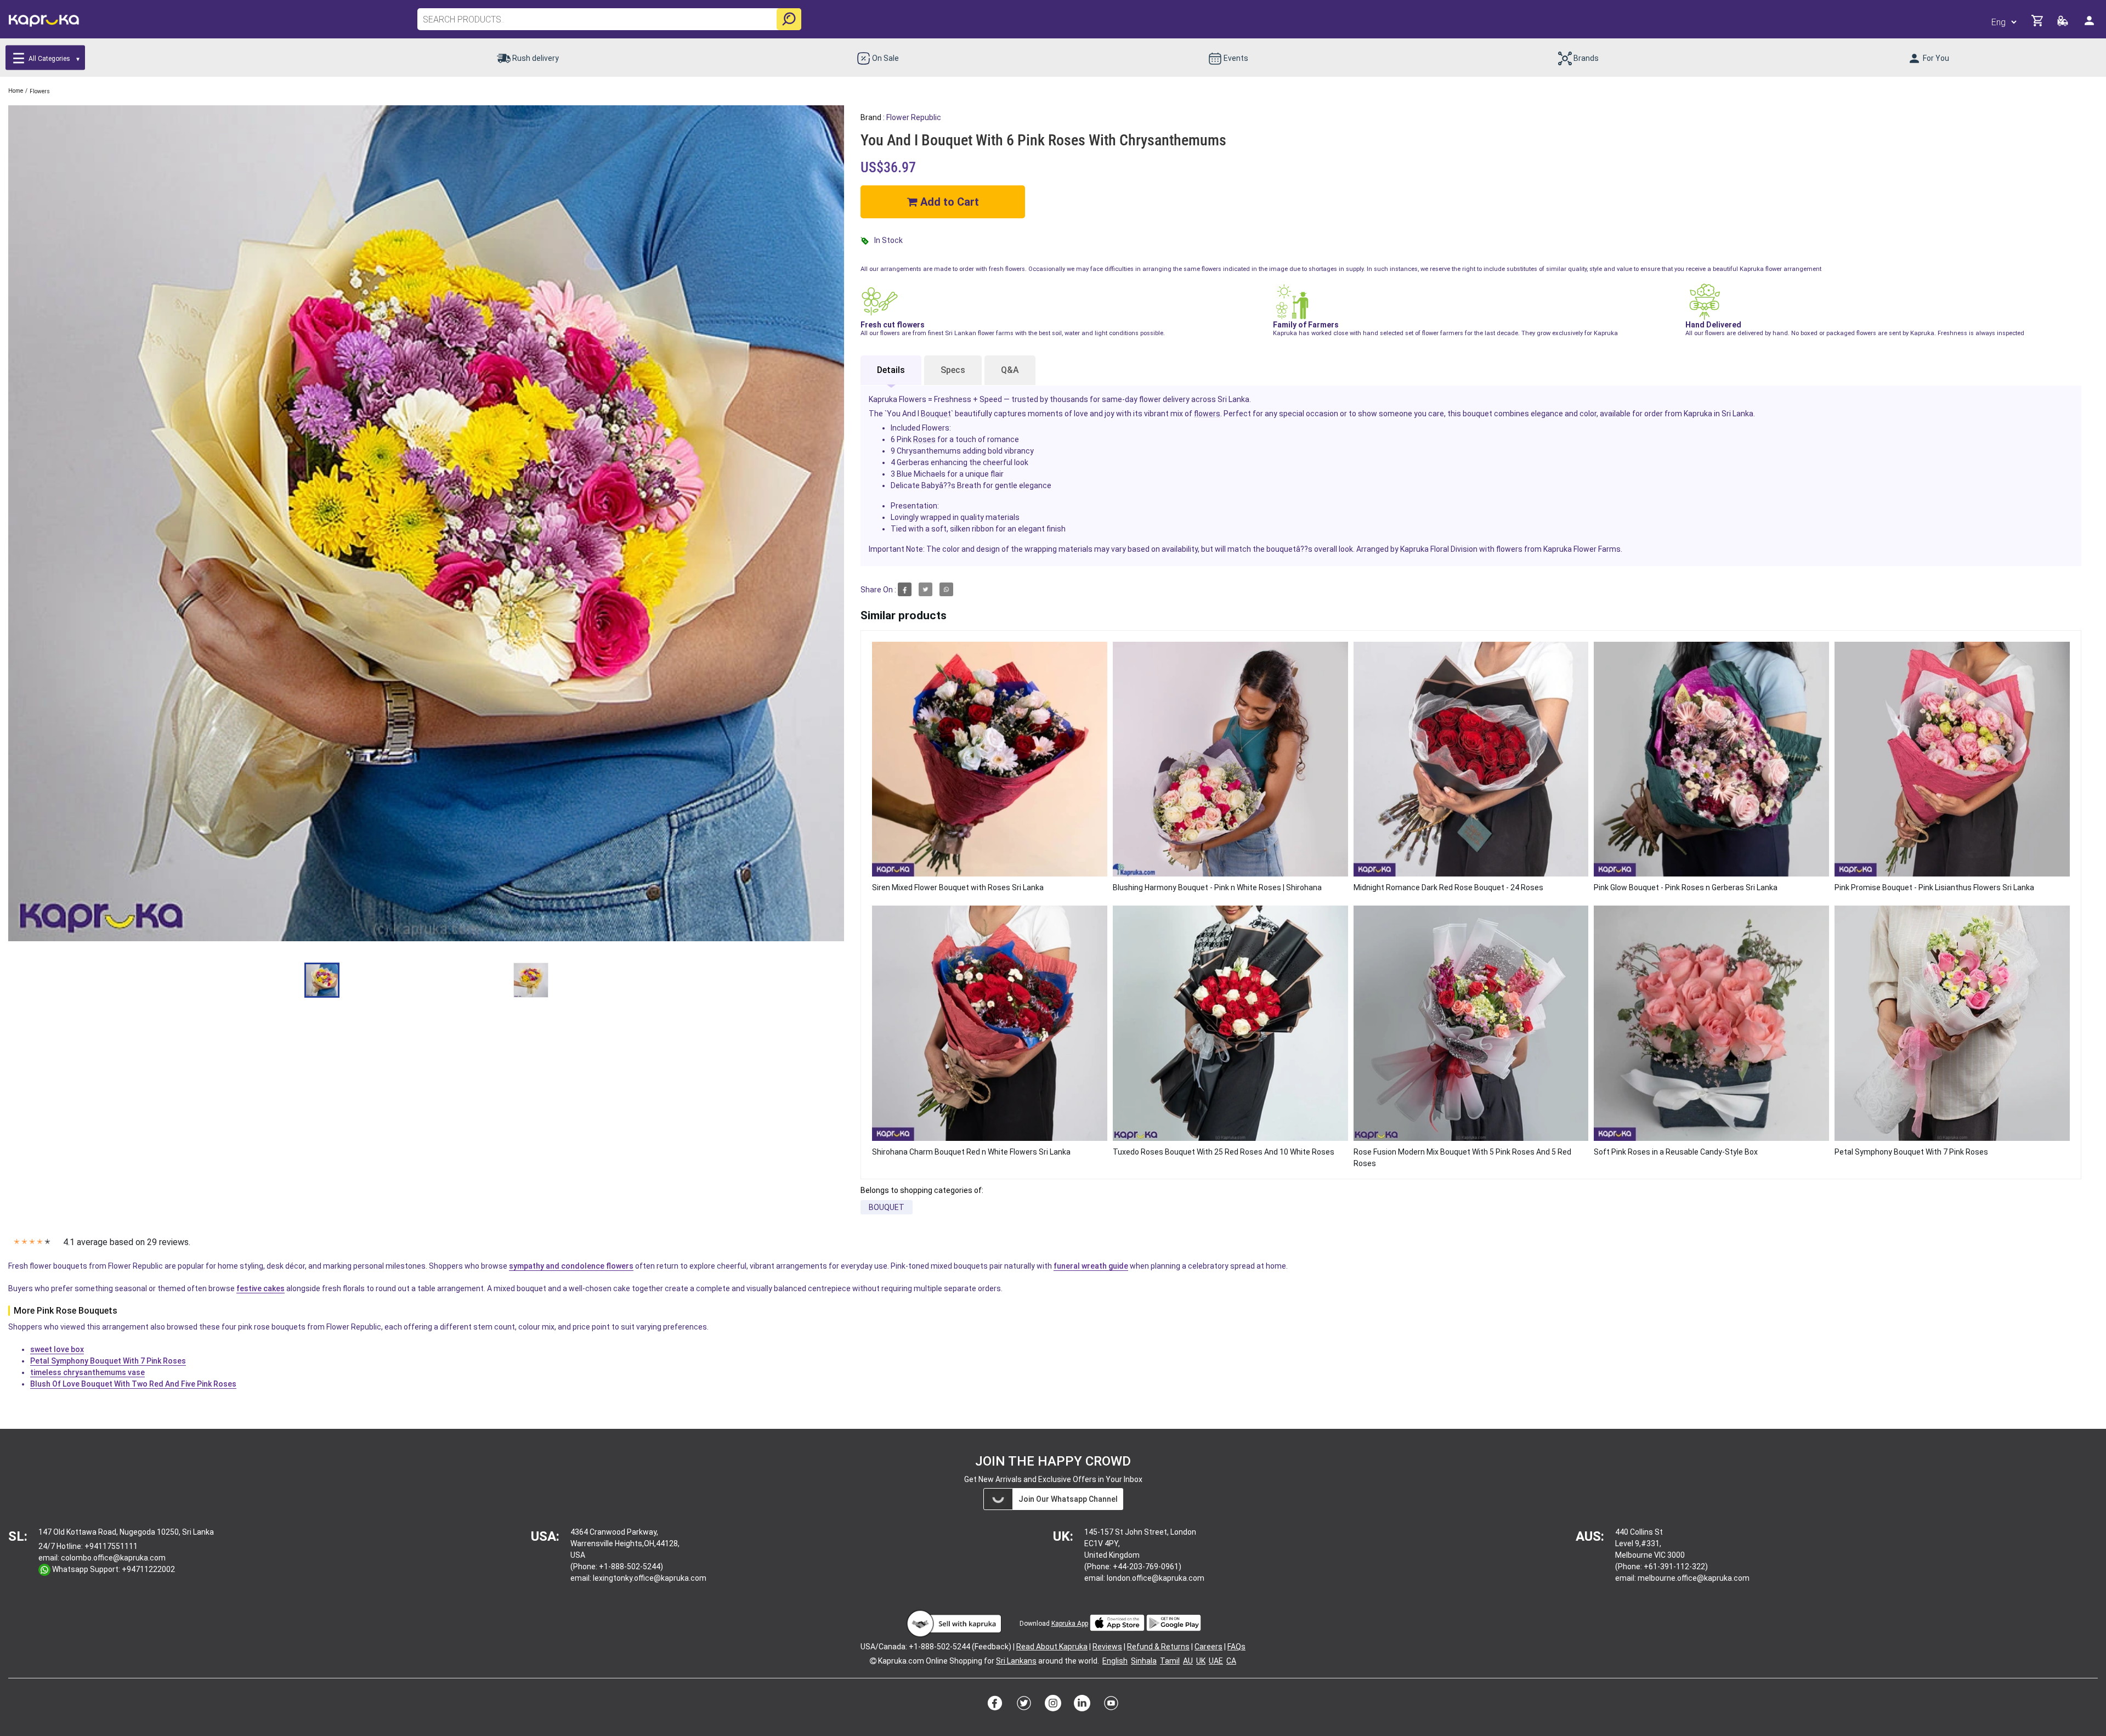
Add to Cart (948, 202)
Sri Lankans (1016, 1661)
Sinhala (1144, 1661)
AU (1188, 1661)
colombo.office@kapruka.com (113, 1558)
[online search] (789, 19)
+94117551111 (111, 1546)
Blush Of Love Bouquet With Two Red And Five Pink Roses (133, 1384)
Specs (953, 370)
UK (1201, 1661)
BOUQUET (887, 1207)
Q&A (1010, 370)
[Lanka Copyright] (873, 1661)
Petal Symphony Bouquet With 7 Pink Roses (108, 1361)
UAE (1216, 1661)
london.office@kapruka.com (1156, 1578)
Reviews (1107, 1647)
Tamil (1170, 1661)
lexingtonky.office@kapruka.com (650, 1578)
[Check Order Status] (2063, 24)
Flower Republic (914, 117)
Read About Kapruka (1052, 1647)
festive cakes (261, 1288)
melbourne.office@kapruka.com (1694, 1578)
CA (1231, 1661)
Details (891, 370)
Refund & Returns (1158, 1647)
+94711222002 (148, 1569)
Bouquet (936, 414)
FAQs (1236, 1647)
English (1115, 1661)
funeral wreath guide (1091, 1266)
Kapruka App (1070, 1624)
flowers (1207, 414)
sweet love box (57, 1349)
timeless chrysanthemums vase (87, 1372)
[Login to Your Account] (2090, 25)
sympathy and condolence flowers (571, 1266)
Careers (1208, 1647)
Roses (924, 439)
